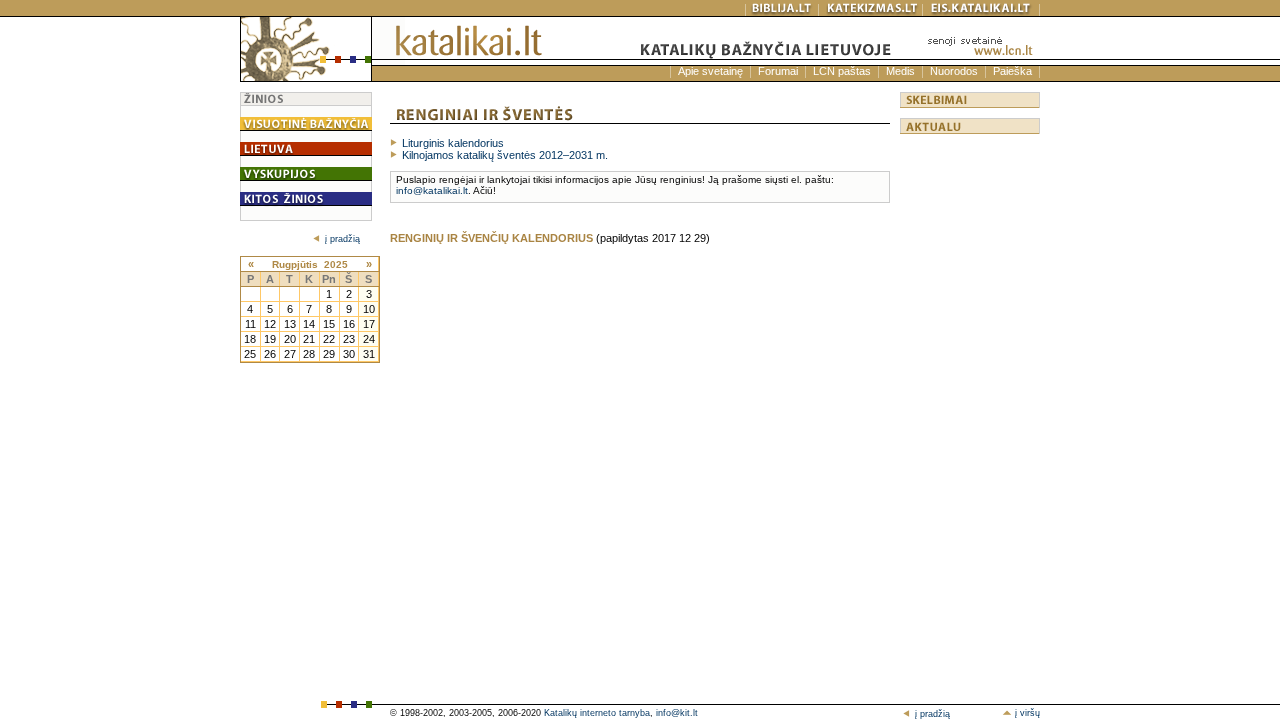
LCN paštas (842, 71)
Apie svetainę (710, 71)
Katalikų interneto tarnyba (597, 713)
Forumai (778, 71)
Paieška (1012, 71)
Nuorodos (954, 71)
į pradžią (342, 239)
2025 (336, 264)
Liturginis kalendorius (453, 143)
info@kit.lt (677, 713)
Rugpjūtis (295, 264)
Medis (900, 71)
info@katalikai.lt (432, 190)
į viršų (1026, 713)
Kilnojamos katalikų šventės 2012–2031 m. (505, 155)
